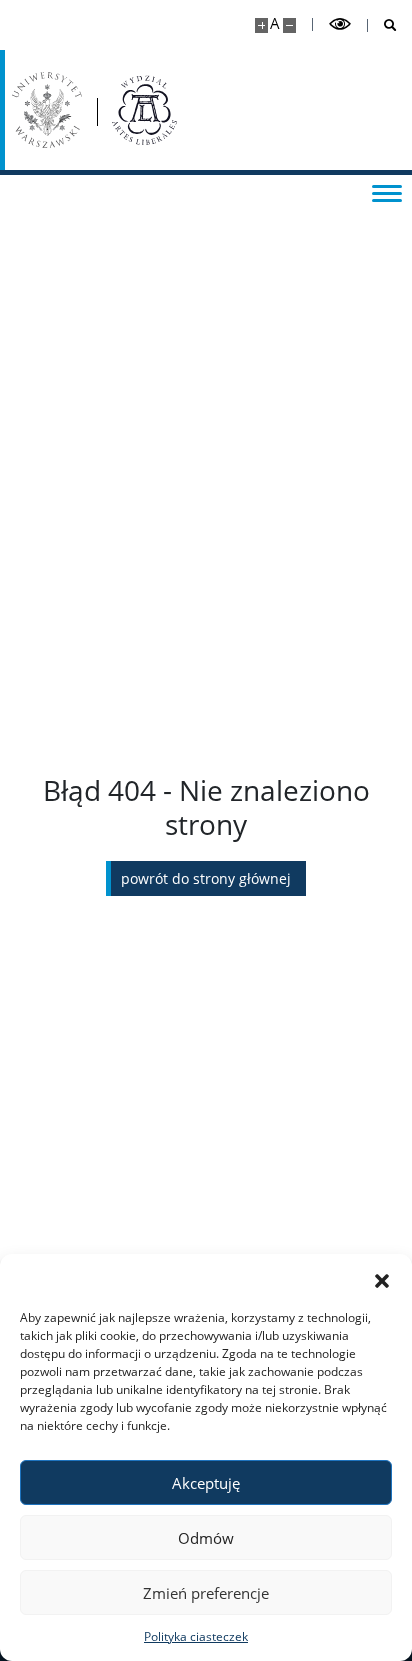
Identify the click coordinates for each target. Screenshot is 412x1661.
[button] (382, 1279)
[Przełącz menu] (387, 192)
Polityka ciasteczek (196, 1636)
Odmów (206, 1538)
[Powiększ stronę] (261, 25)
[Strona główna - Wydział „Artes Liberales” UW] (144, 110)
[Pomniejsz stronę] (289, 25)
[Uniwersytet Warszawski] (47, 110)
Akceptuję (206, 1483)
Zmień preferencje (206, 1593)
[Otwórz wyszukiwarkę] (382, 25)
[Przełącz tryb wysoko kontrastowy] (340, 24)
